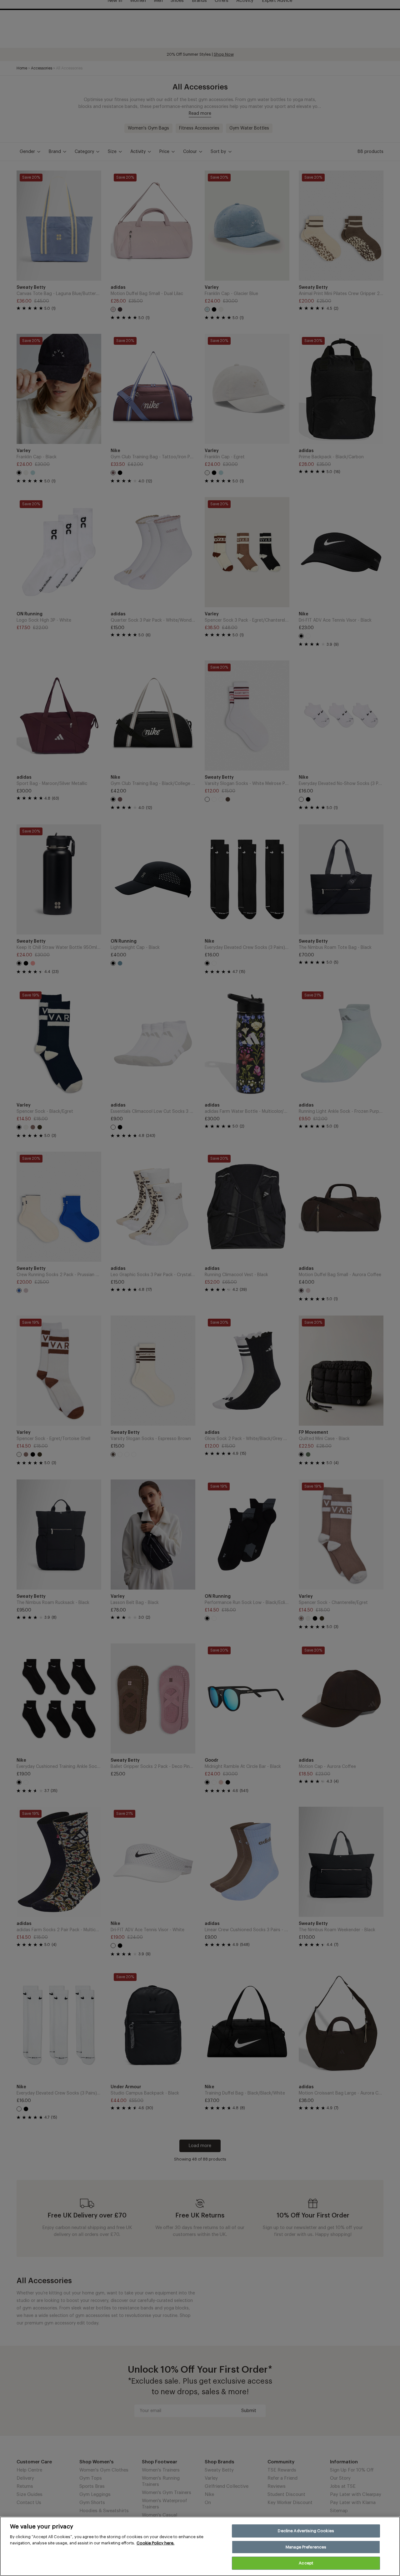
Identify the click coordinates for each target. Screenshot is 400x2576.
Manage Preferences (306, 2547)
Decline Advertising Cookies (306, 2531)
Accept (306, 2563)
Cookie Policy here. (155, 2543)
